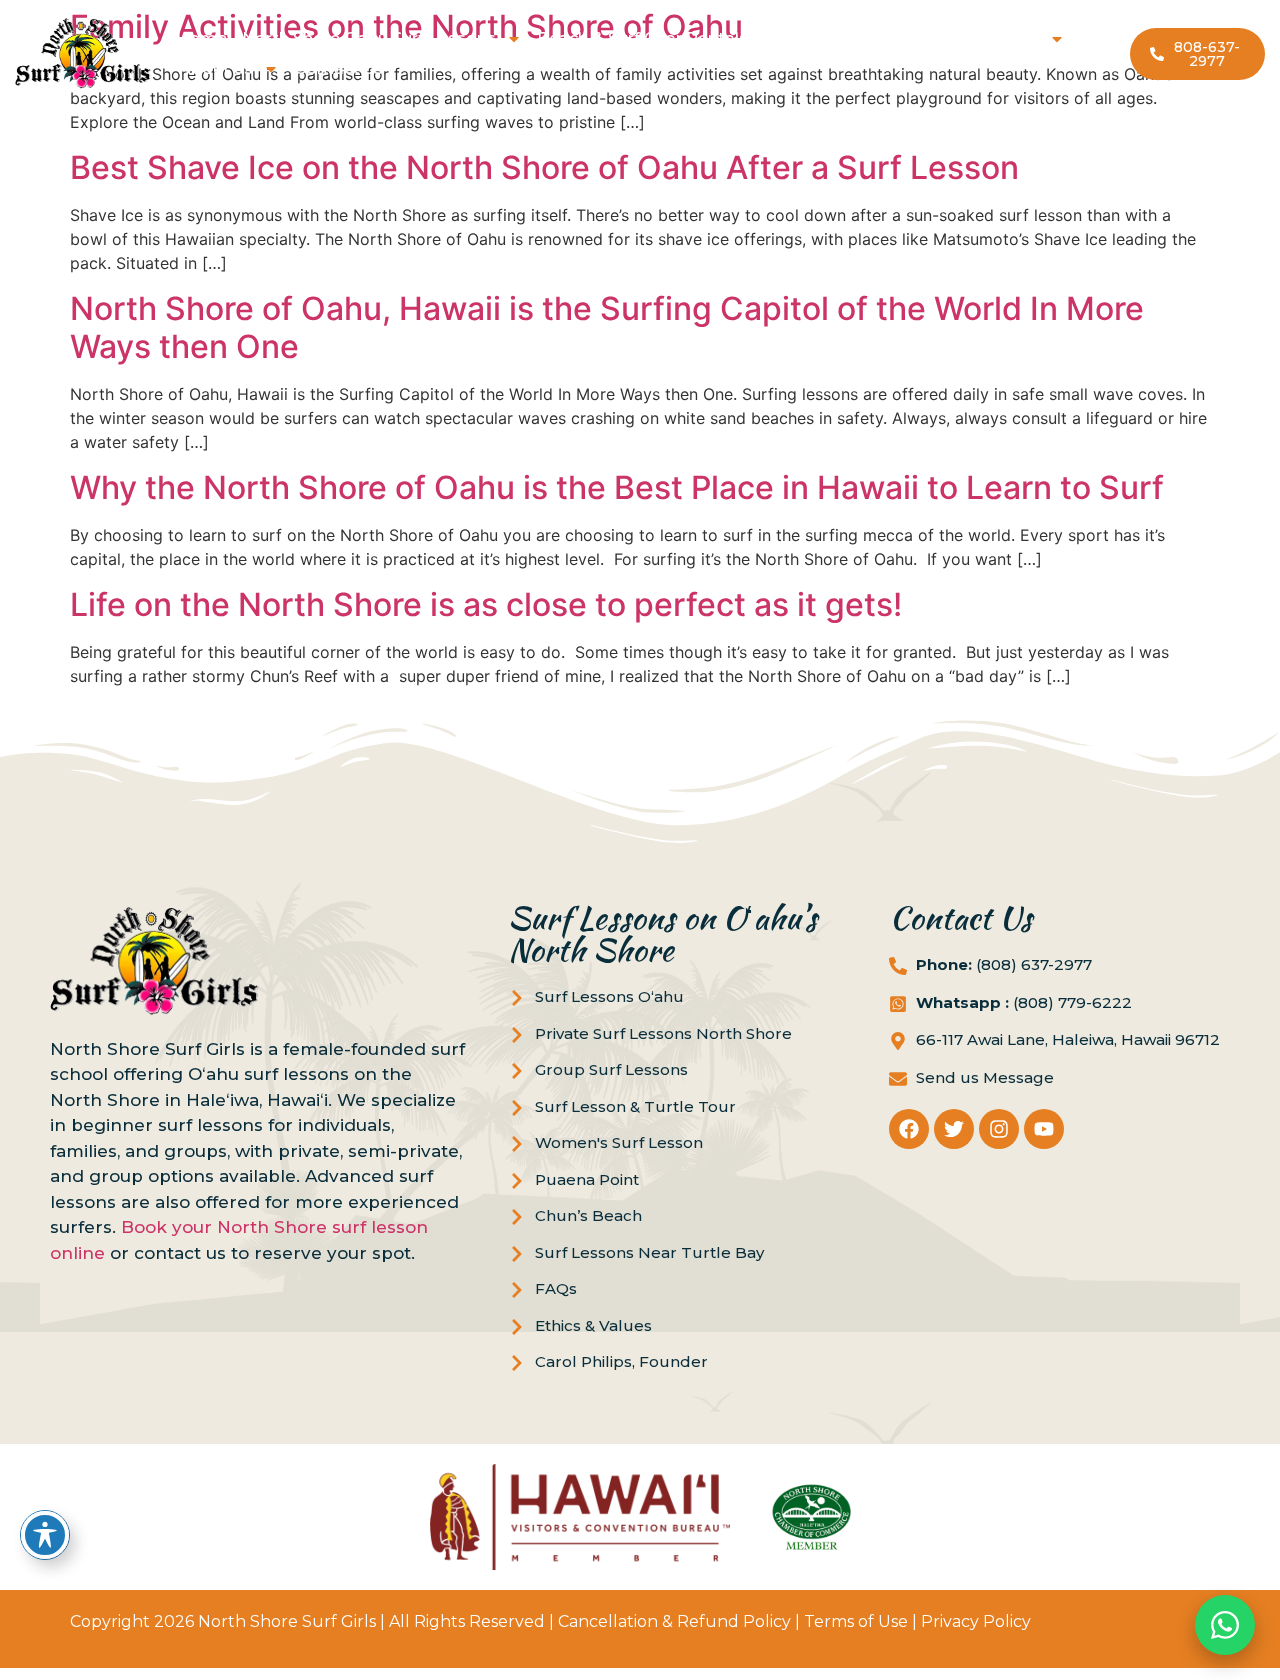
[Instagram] (999, 1129)
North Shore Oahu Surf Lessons (369, 38)
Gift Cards (803, 38)
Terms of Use (856, 1621)
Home (201, 38)
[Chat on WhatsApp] (1225, 1625)
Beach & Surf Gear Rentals (642, 38)
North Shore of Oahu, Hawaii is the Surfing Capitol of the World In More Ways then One (607, 327)
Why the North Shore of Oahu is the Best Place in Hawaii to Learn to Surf (617, 487)
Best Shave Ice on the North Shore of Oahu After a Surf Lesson (544, 167)
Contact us (338, 68)
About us (216, 68)
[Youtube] (1044, 1129)
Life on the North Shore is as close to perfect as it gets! (486, 604)
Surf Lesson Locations (949, 38)
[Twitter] (954, 1129)
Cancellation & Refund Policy (674, 1621)
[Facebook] (909, 1129)
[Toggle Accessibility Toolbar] (45, 1535)
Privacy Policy (976, 1621)
